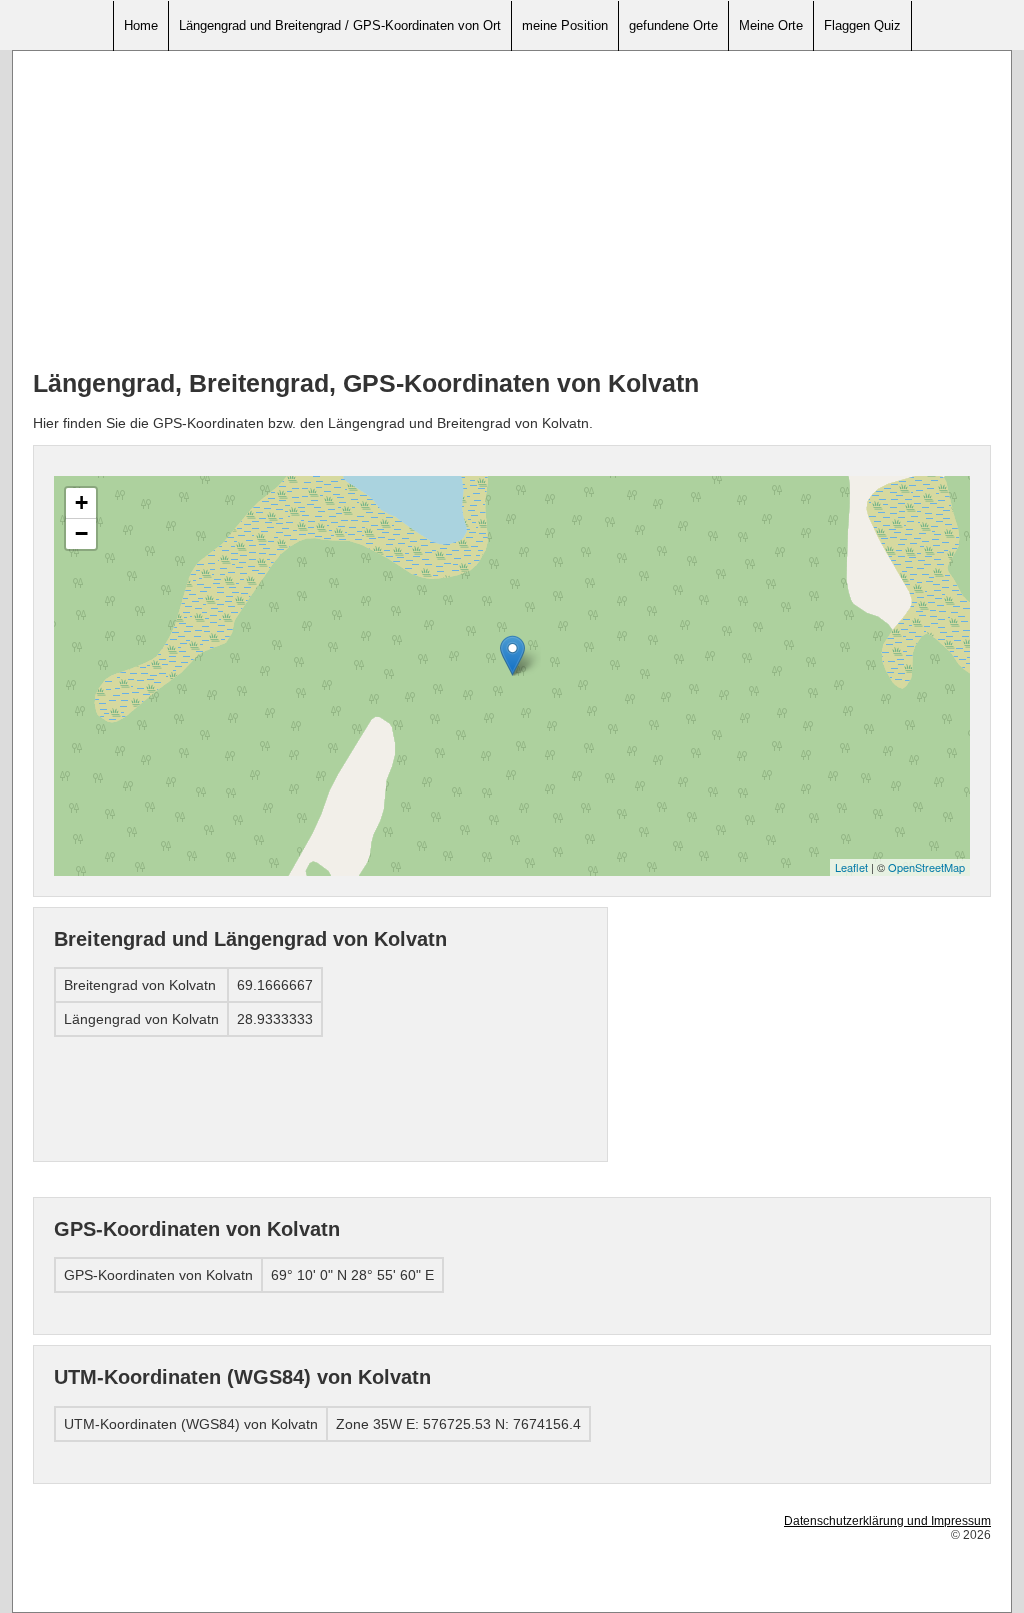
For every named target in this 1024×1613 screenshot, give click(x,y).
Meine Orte (771, 25)
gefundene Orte (673, 25)
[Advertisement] (512, 211)
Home (141, 25)
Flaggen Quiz (862, 25)
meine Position (565, 25)
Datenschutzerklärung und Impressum (887, 1521)
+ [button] (81, 502)
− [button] (81, 533)
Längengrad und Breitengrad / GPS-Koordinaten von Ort (340, 25)
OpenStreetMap (926, 867)
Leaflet (851, 867)
